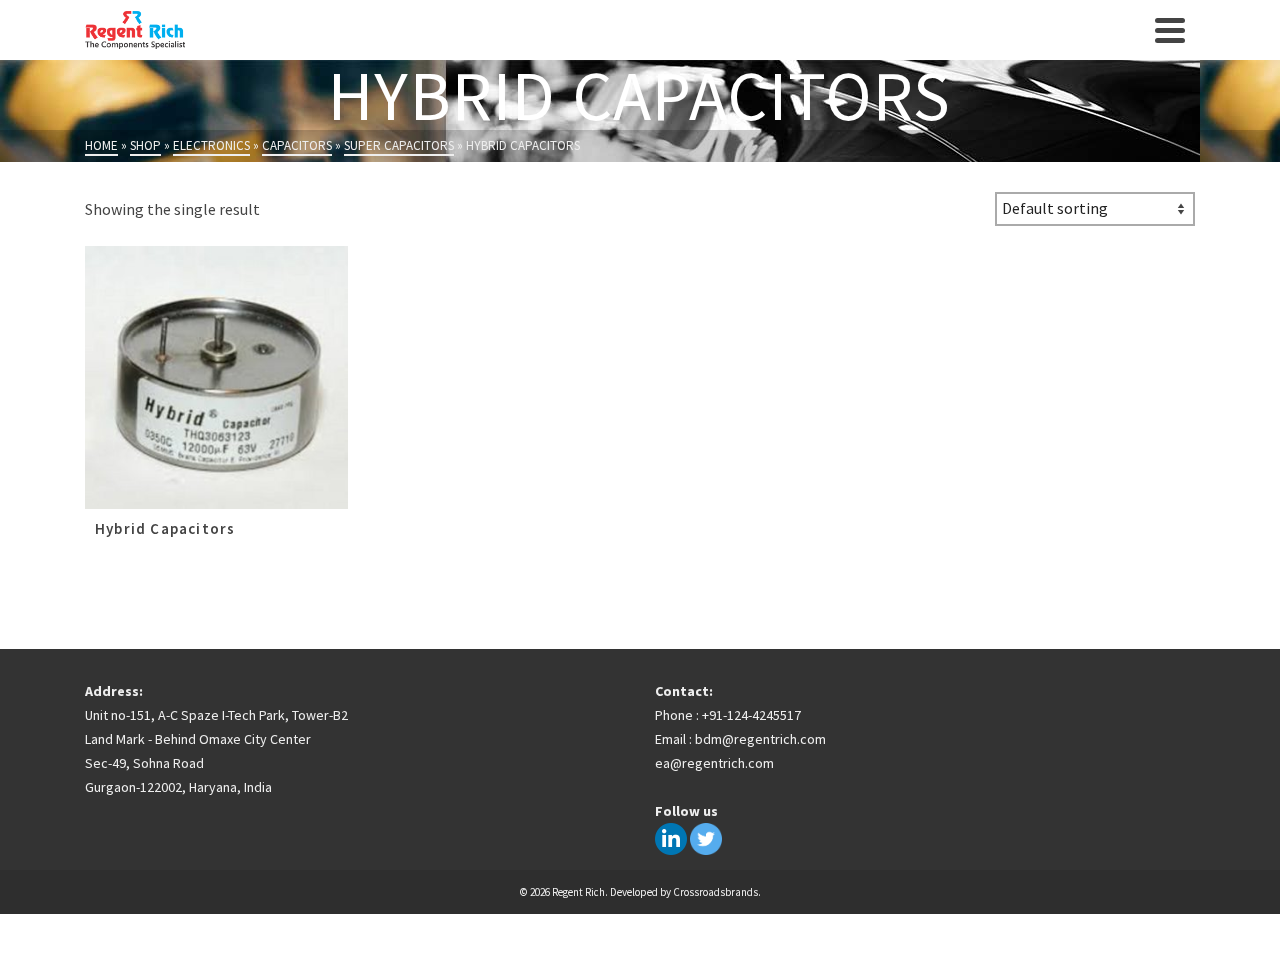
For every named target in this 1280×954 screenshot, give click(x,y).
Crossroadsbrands (715, 892)
